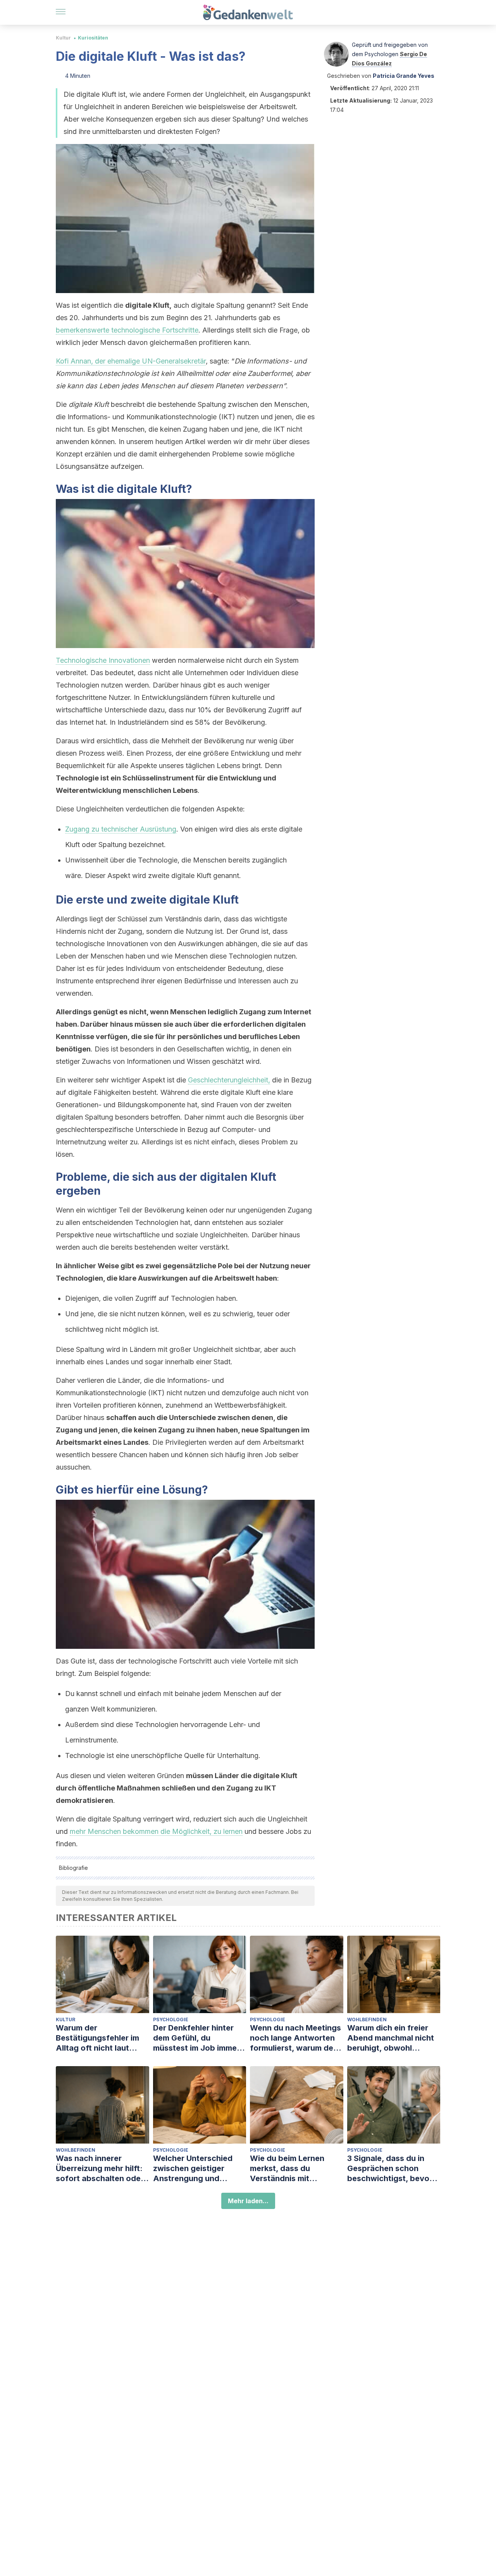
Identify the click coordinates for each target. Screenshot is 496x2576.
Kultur (63, 38)
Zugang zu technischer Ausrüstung (121, 829)
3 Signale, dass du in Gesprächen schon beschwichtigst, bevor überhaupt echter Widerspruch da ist (390, 2169)
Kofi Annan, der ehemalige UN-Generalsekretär (131, 361)
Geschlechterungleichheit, (229, 1080)
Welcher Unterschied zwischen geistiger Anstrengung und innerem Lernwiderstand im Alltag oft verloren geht (199, 2169)
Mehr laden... (248, 2201)
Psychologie (171, 2019)
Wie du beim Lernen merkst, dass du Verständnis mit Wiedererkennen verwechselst (287, 2169)
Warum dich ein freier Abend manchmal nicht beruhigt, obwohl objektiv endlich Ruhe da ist (394, 2038)
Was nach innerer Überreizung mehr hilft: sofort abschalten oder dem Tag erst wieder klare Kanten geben (100, 2169)
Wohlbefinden (367, 2019)
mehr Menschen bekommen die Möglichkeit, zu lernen (156, 1831)
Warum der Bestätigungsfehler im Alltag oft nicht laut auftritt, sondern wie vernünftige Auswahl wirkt (97, 2038)
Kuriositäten (93, 38)
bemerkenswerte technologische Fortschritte (127, 330)
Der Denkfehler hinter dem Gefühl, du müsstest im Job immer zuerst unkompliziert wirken (196, 2038)
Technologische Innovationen (103, 660)
